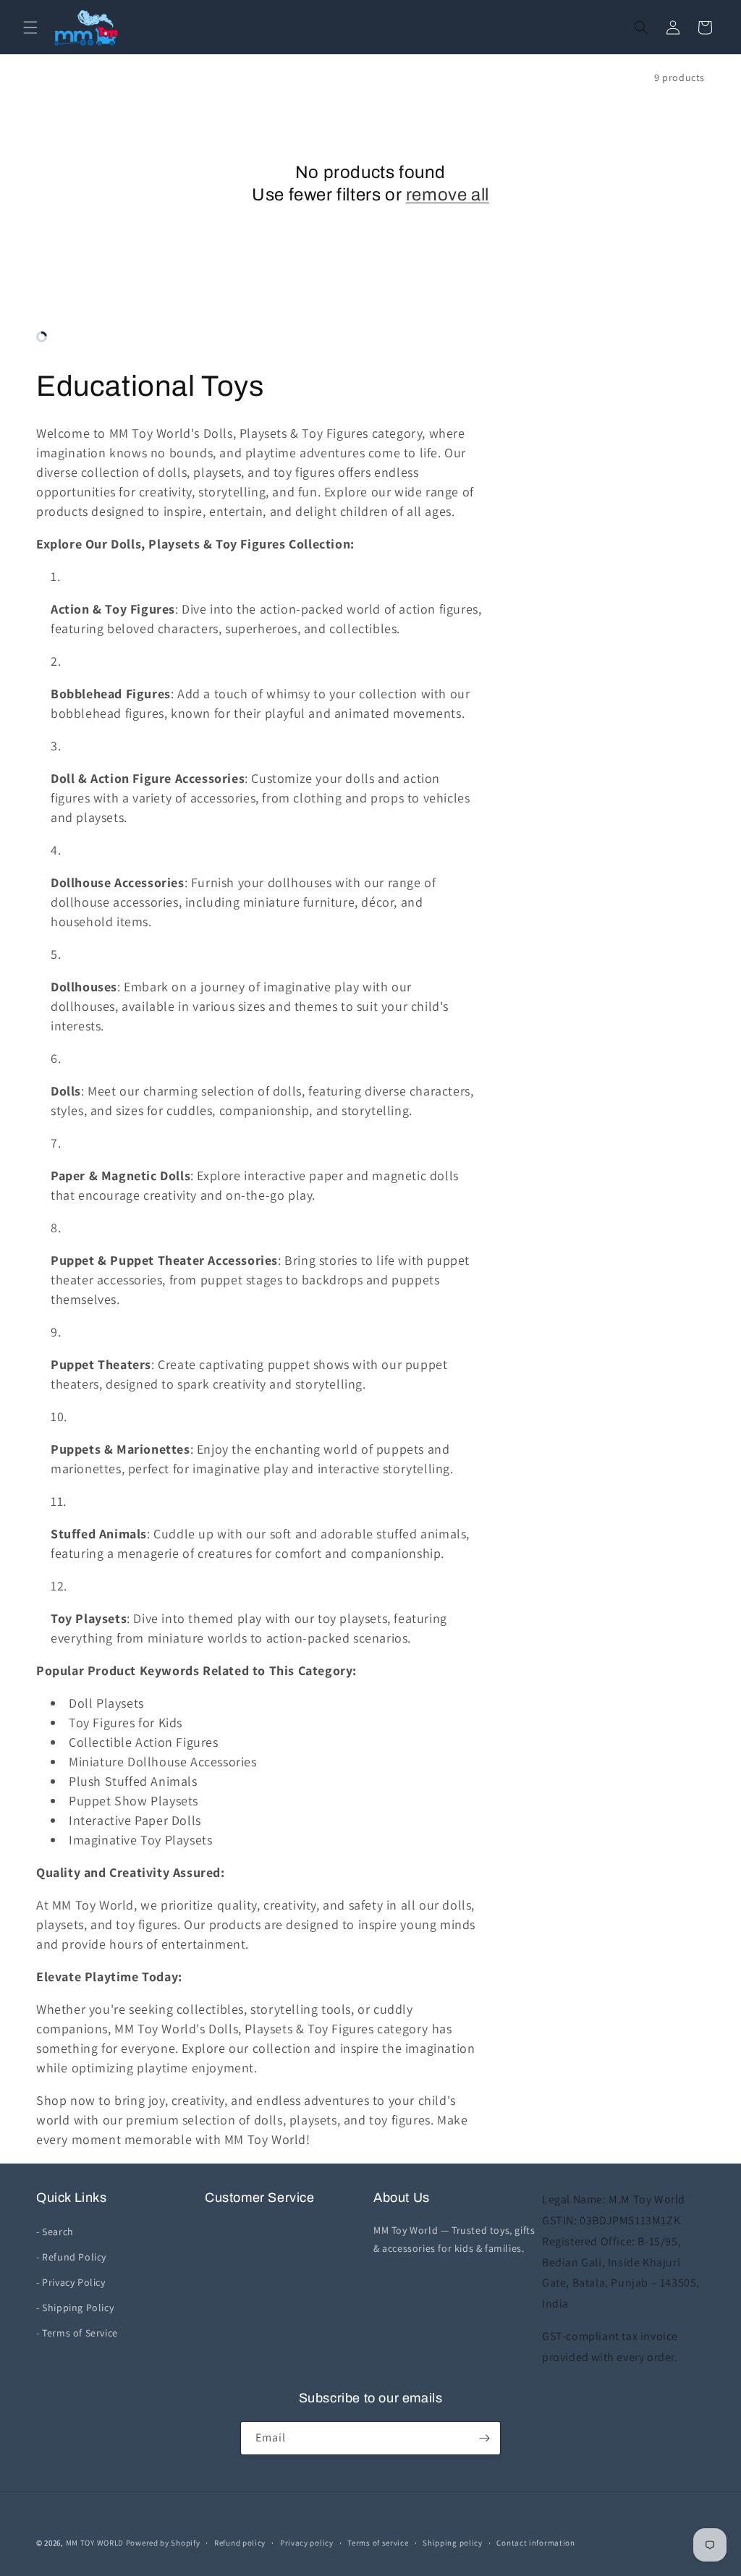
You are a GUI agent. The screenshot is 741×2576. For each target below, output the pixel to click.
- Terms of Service (77, 2333)
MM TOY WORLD (95, 2543)
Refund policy (240, 2543)
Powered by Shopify (163, 2543)
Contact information (535, 2543)
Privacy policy (307, 2543)
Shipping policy (453, 2543)
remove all (448, 195)
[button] (30, 27)
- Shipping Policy (75, 2308)
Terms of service (378, 2543)
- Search (55, 2232)
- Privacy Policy (71, 2282)
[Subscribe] (484, 2438)
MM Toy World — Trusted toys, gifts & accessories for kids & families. (454, 2239)
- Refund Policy (71, 2257)
